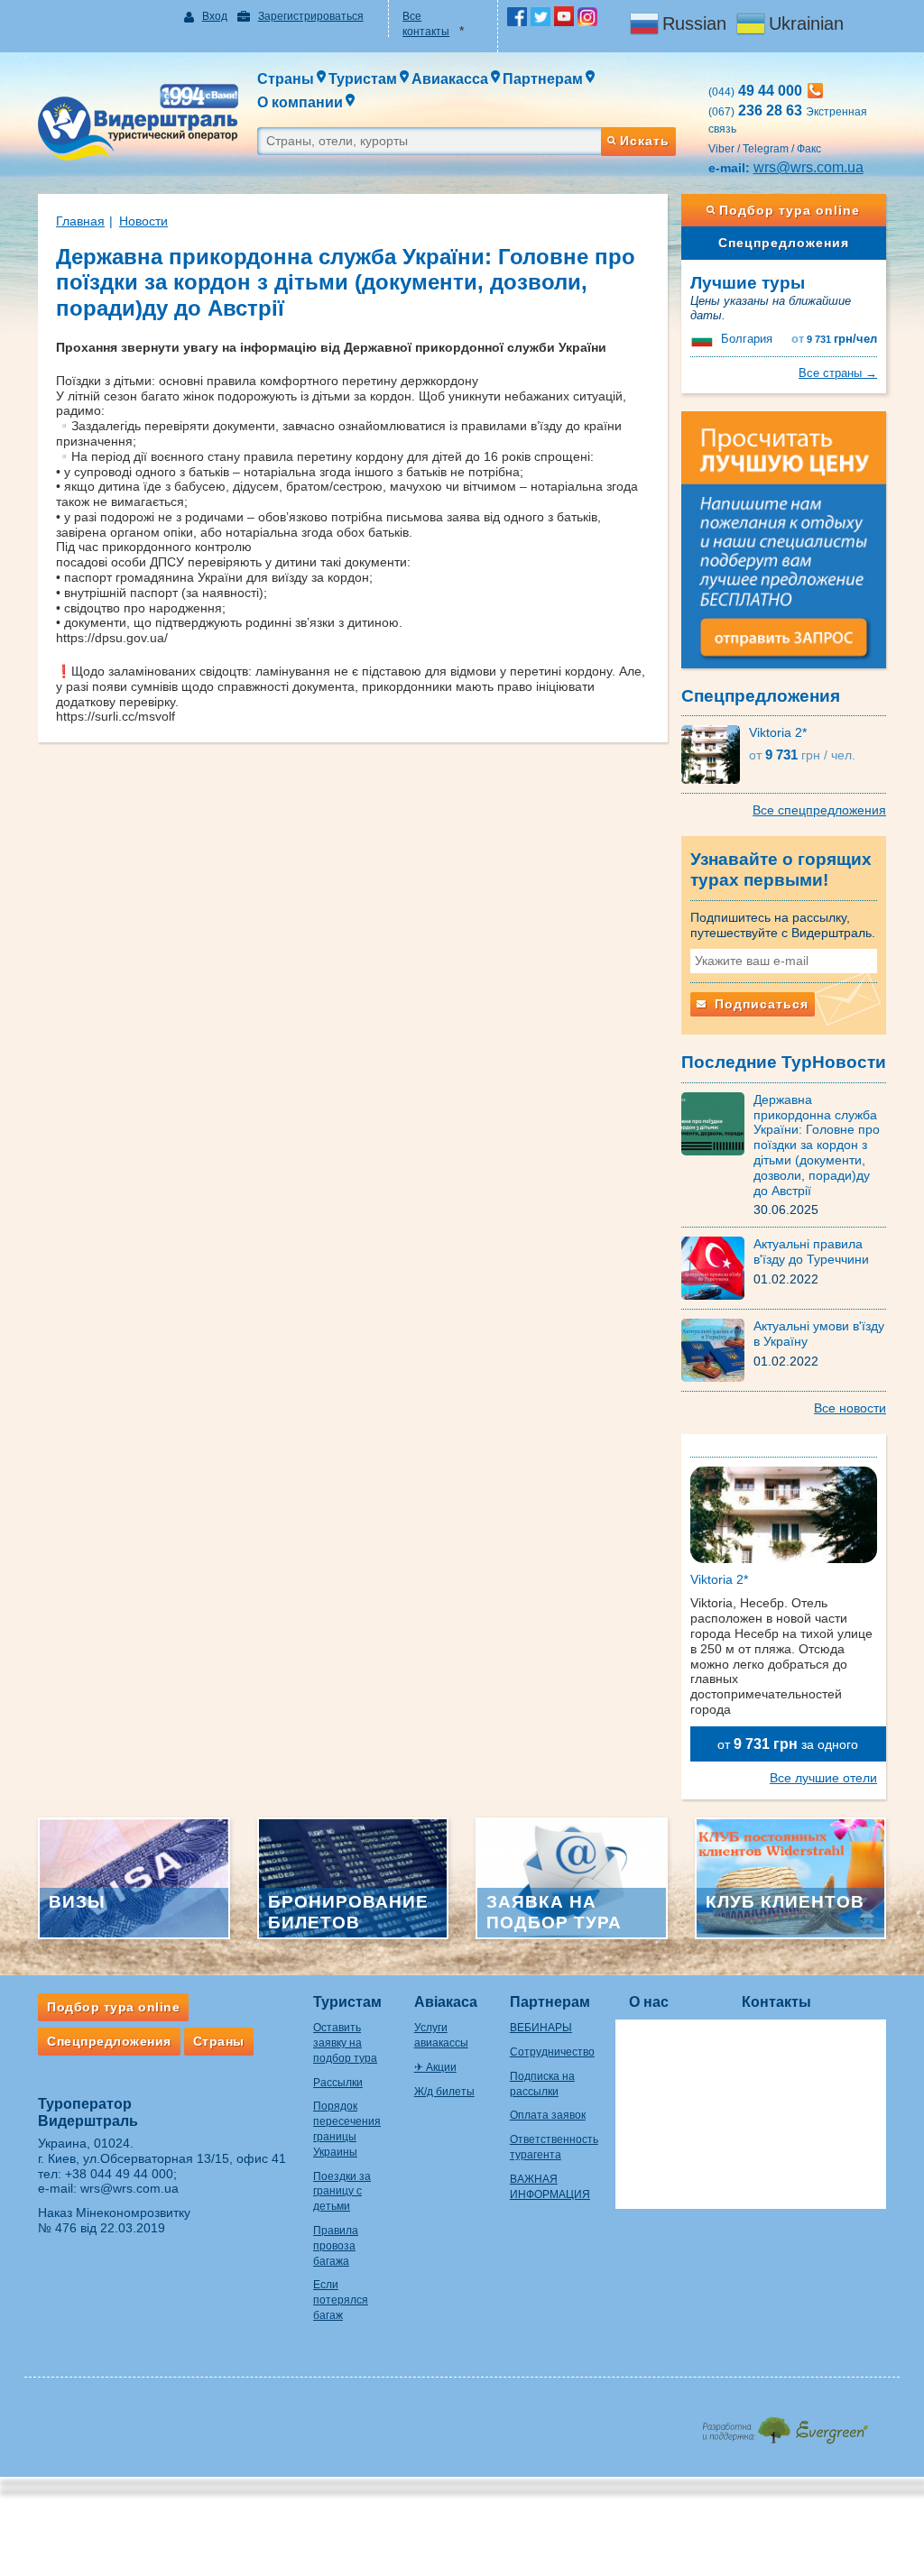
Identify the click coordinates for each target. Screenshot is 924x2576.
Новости (143, 221)
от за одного (788, 1744)
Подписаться (759, 1004)
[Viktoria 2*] (715, 754)
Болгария (747, 339)
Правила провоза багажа (336, 2246)
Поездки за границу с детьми (342, 2192)
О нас (649, 2002)
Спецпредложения (784, 243)
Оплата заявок (548, 2115)
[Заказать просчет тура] (784, 547)
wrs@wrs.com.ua (808, 167)
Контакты (776, 2002)
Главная (80, 221)
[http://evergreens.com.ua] (785, 2425)
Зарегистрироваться (311, 16)
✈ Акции (435, 2067)
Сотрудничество (552, 2052)
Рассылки (338, 2083)
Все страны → (838, 373)
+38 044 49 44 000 (119, 2174)
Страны (219, 2041)
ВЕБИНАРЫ (541, 2028)
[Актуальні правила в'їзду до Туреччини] (717, 1267)
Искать (645, 141)
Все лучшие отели (823, 1778)
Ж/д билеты (444, 2092)
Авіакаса (446, 2002)
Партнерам (550, 2002)
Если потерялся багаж (341, 2300)
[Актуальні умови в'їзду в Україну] (717, 1349)
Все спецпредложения (819, 810)
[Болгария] (704, 339)
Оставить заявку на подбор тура (345, 2043)
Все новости (850, 1408)
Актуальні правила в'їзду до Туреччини (811, 1251)
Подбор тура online (790, 210)
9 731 (834, 339)
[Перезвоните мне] (815, 91)
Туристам (347, 2002)
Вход (215, 16)
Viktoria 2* (778, 732)
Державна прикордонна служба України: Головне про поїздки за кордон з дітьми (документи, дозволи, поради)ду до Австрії (817, 1145)
